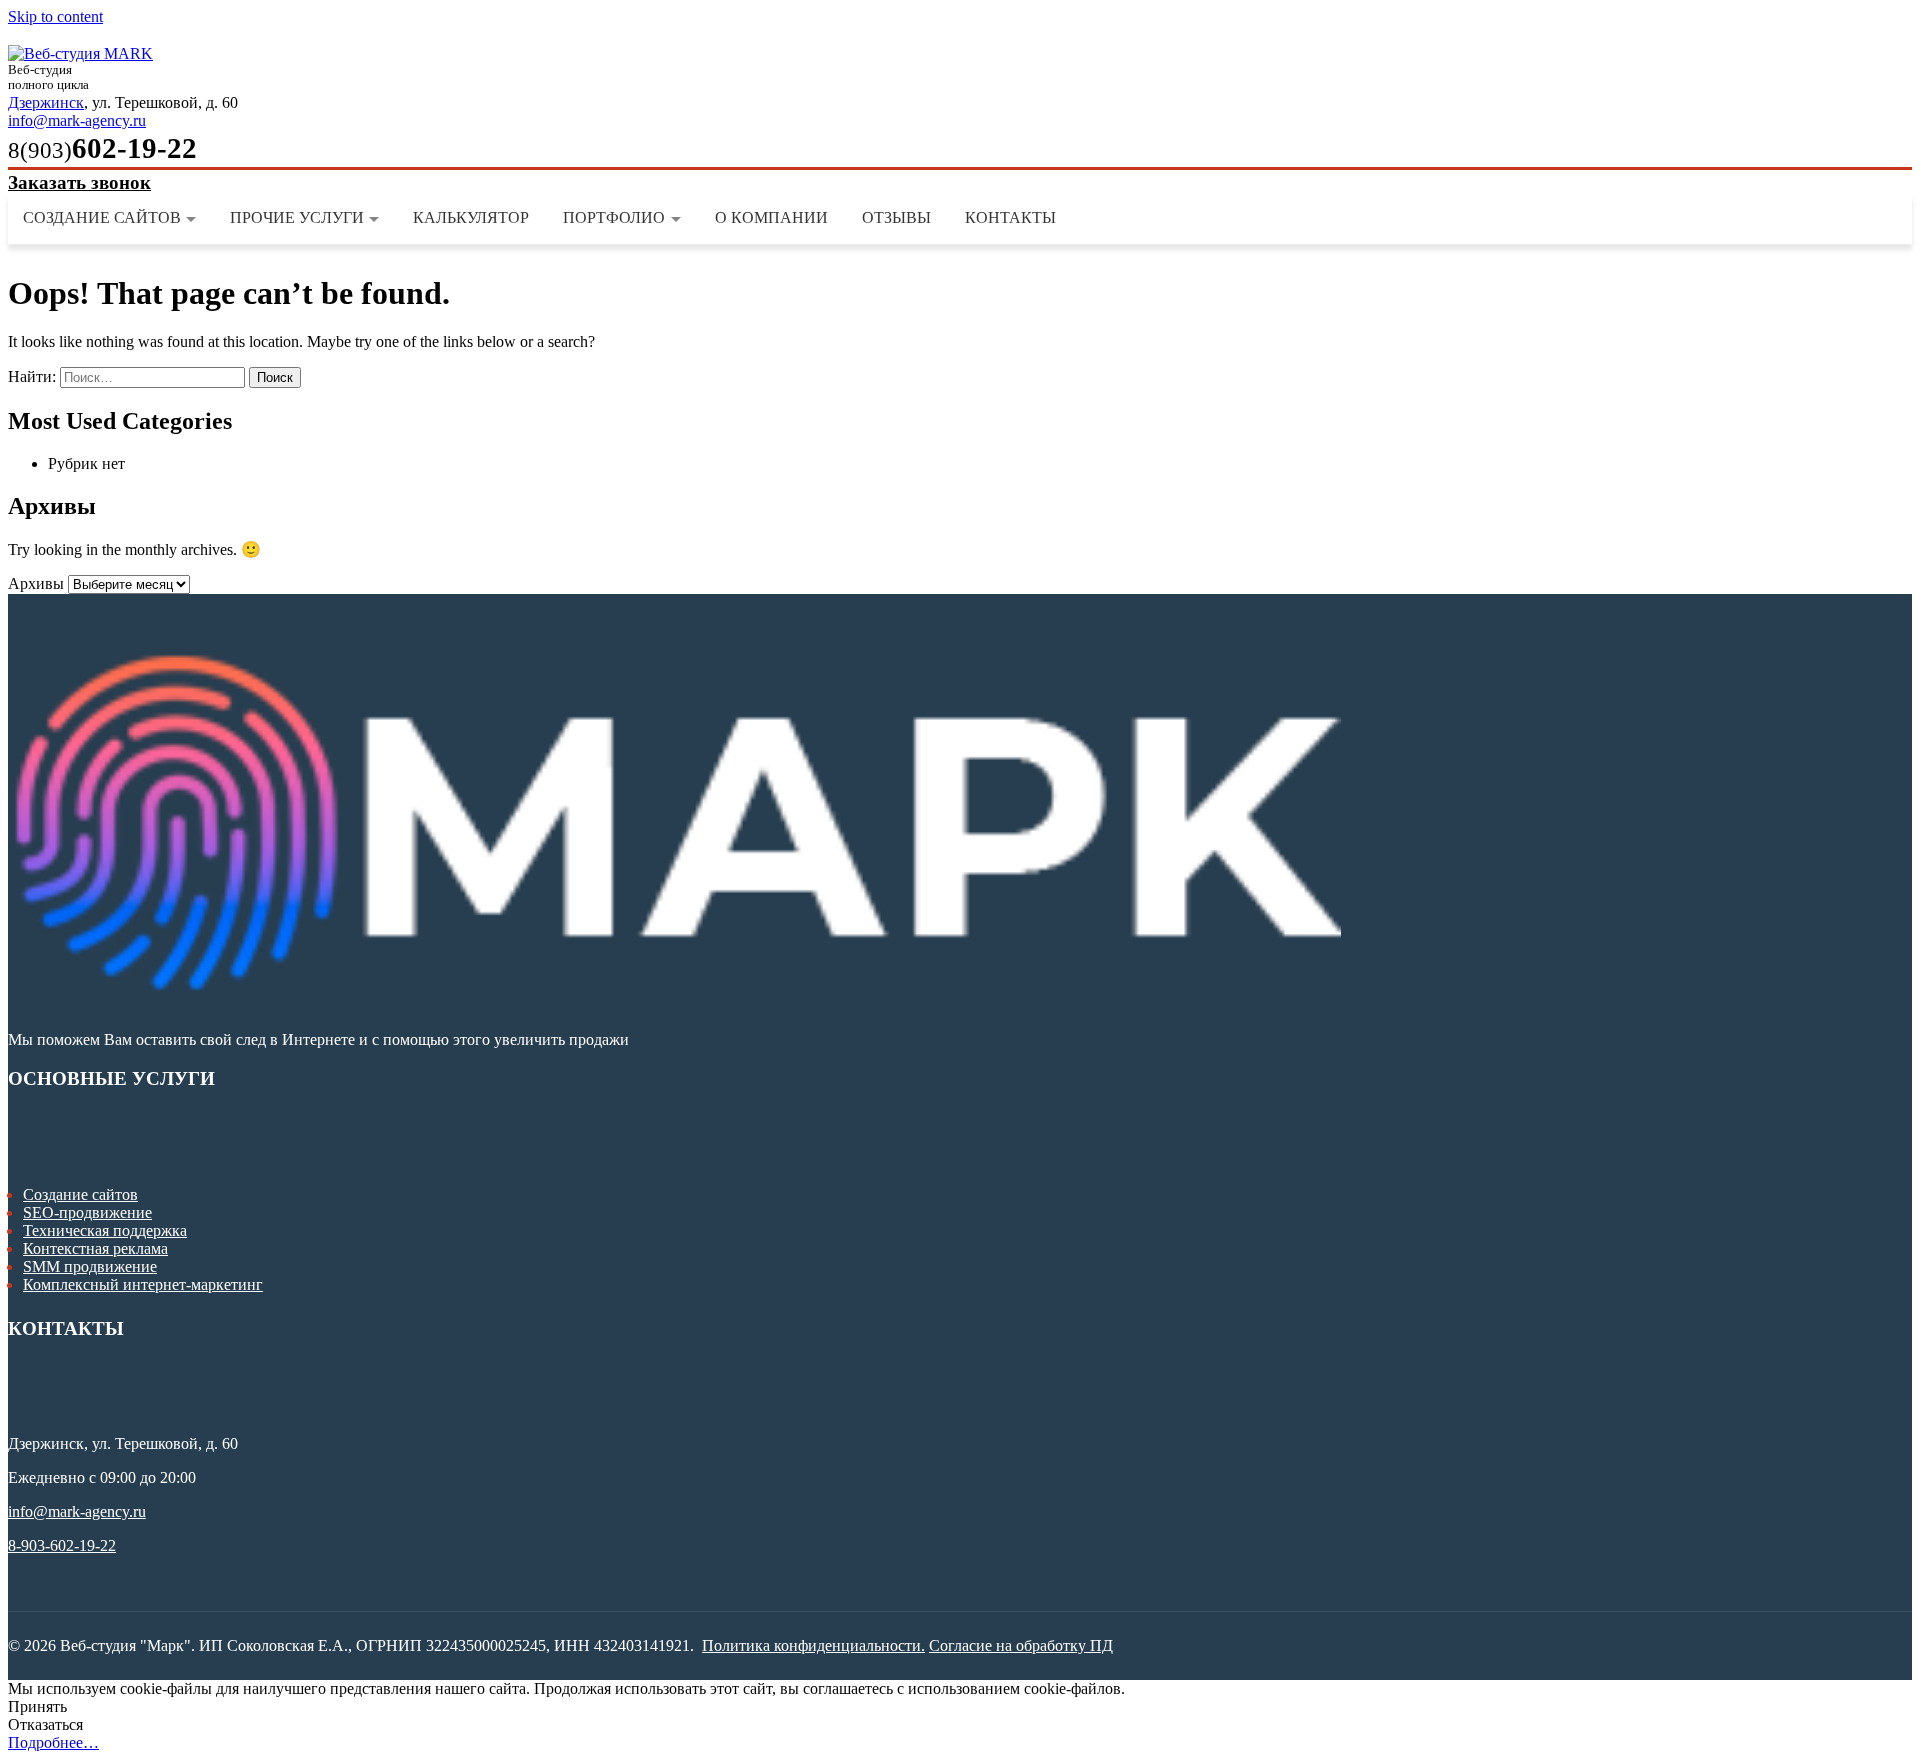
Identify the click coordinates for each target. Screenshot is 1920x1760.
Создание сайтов (102, 217)
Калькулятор (471, 217)
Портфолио (614, 217)
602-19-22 (102, 148)
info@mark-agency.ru (77, 120)
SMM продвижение (90, 1266)
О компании (771, 217)
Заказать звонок (79, 182)
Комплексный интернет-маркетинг (143, 1284)
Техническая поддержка (105, 1230)
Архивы (36, 583)
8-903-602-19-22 (62, 1545)
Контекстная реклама (95, 1248)
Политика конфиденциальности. (813, 1645)
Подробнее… (53, 1742)
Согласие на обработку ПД (1021, 1645)
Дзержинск (46, 102)
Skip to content (55, 16)
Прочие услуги (297, 217)
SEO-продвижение (87, 1212)
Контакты (1010, 217)
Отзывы (896, 217)
